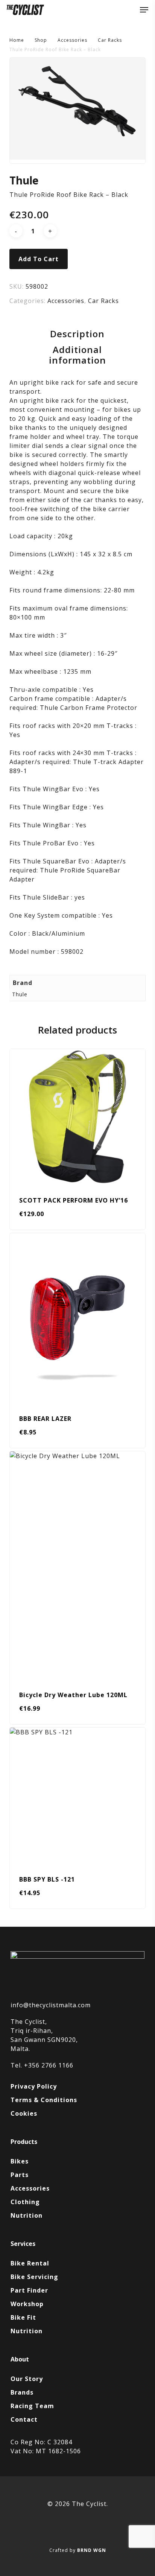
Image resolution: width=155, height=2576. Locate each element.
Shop (41, 40)
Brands (22, 2392)
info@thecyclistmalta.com (51, 2005)
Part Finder (29, 2290)
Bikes (20, 2161)
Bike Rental (30, 2263)
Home (17, 40)
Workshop (27, 2304)
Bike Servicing (34, 2277)
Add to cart (39, 259)
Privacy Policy (34, 2086)
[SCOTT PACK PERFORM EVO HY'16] (78, 1117)
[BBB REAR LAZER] (78, 1318)
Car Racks (110, 40)
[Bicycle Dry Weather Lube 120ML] (78, 1565)
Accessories (72, 40)
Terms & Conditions (44, 2100)
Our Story (27, 2379)
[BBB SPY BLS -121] (78, 1796)
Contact (24, 2419)
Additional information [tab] (77, 355)
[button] (144, 10)
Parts (20, 2175)
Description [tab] (77, 334)
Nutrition (27, 2215)
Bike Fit (23, 2317)
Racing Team (32, 2406)
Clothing (25, 2202)
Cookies (24, 2113)
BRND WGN (92, 2550)
